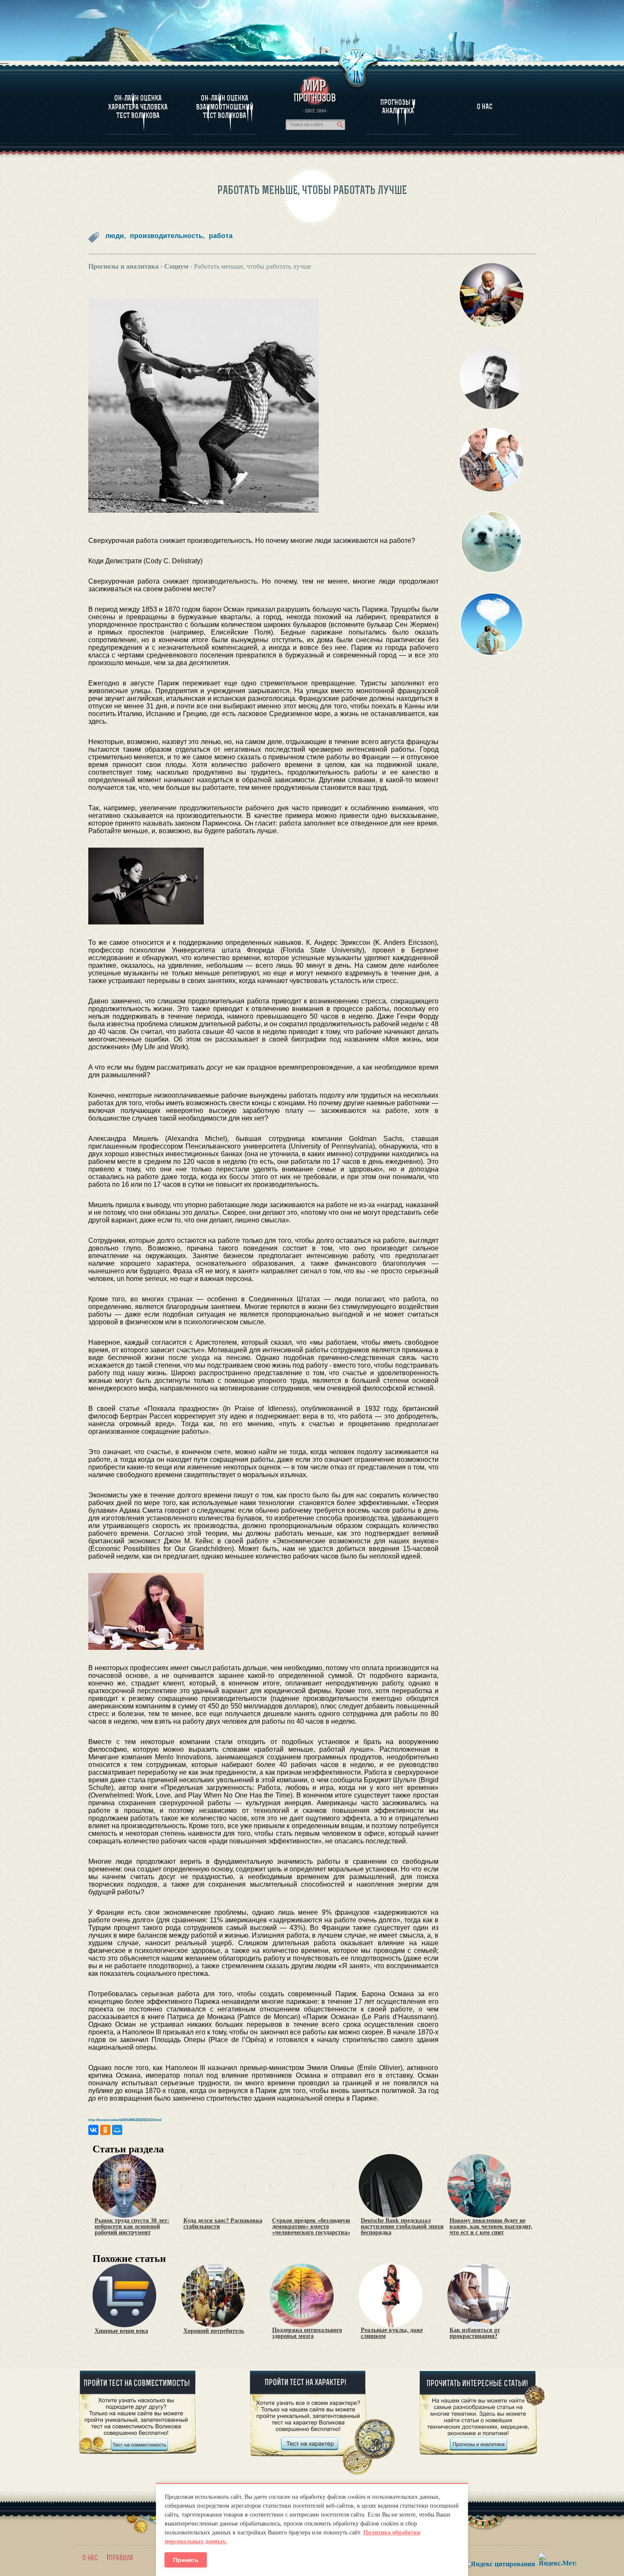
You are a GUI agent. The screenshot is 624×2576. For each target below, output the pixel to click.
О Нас (485, 107)
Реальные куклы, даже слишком (392, 2333)
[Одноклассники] (105, 2130)
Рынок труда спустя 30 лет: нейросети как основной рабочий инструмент (132, 2227)
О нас (90, 2558)
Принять (186, 2560)
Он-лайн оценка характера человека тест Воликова (138, 107)
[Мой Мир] (117, 2130)
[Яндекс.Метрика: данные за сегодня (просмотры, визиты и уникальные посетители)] (557, 2560)
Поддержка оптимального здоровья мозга (307, 2333)
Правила (121, 2558)
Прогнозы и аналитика (398, 107)
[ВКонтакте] (93, 2130)
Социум (176, 266)
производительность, (167, 236)
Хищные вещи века (121, 2331)
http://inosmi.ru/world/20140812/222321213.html (125, 2120)
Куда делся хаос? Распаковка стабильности (223, 2224)
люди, (115, 236)
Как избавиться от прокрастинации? (475, 2333)
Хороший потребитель (214, 2331)
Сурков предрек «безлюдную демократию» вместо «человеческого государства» (311, 2227)
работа (221, 236)
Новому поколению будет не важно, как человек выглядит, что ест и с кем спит (491, 2227)
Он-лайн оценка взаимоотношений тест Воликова (225, 107)
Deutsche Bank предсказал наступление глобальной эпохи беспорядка (402, 2227)
